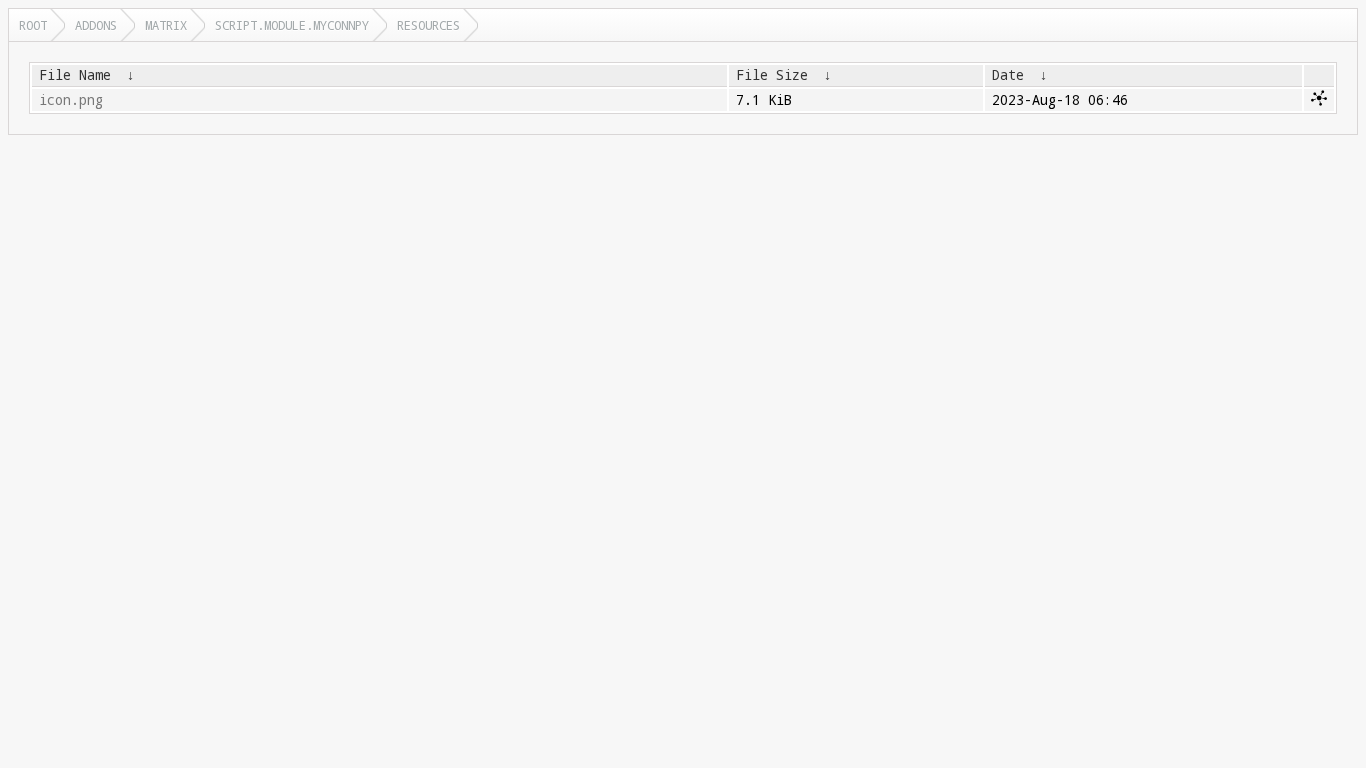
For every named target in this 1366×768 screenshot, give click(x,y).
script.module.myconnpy (292, 25)
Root (33, 25)
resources (428, 25)
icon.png (71, 100)
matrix (166, 25)
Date (1008, 75)
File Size (772, 75)
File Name (75, 75)
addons (96, 25)
